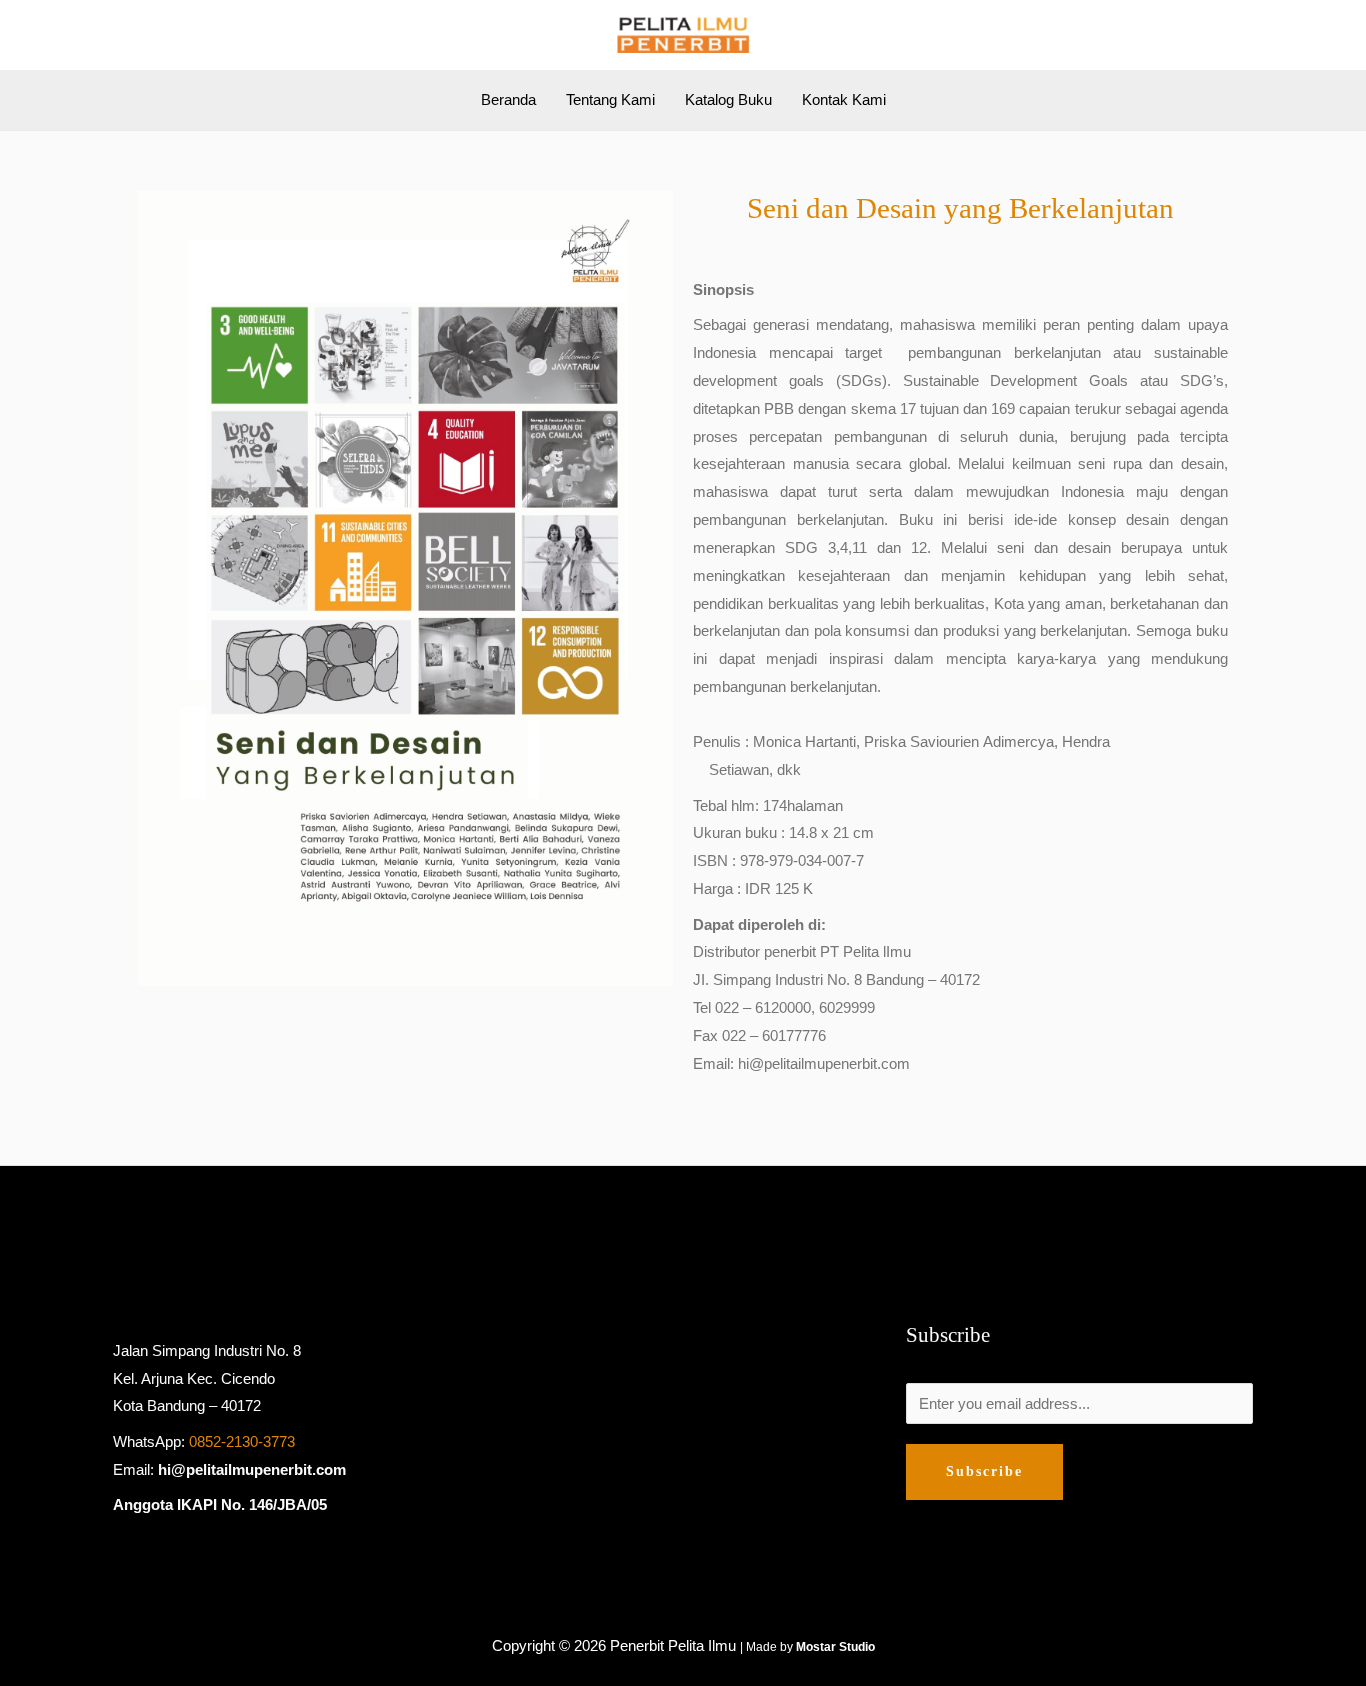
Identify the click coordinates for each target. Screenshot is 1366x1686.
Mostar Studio (835, 1647)
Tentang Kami (610, 99)
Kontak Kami (844, 99)
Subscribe (984, 1471)
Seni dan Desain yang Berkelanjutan (960, 208)
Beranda (508, 99)
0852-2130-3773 (242, 1441)
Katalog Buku (728, 99)
